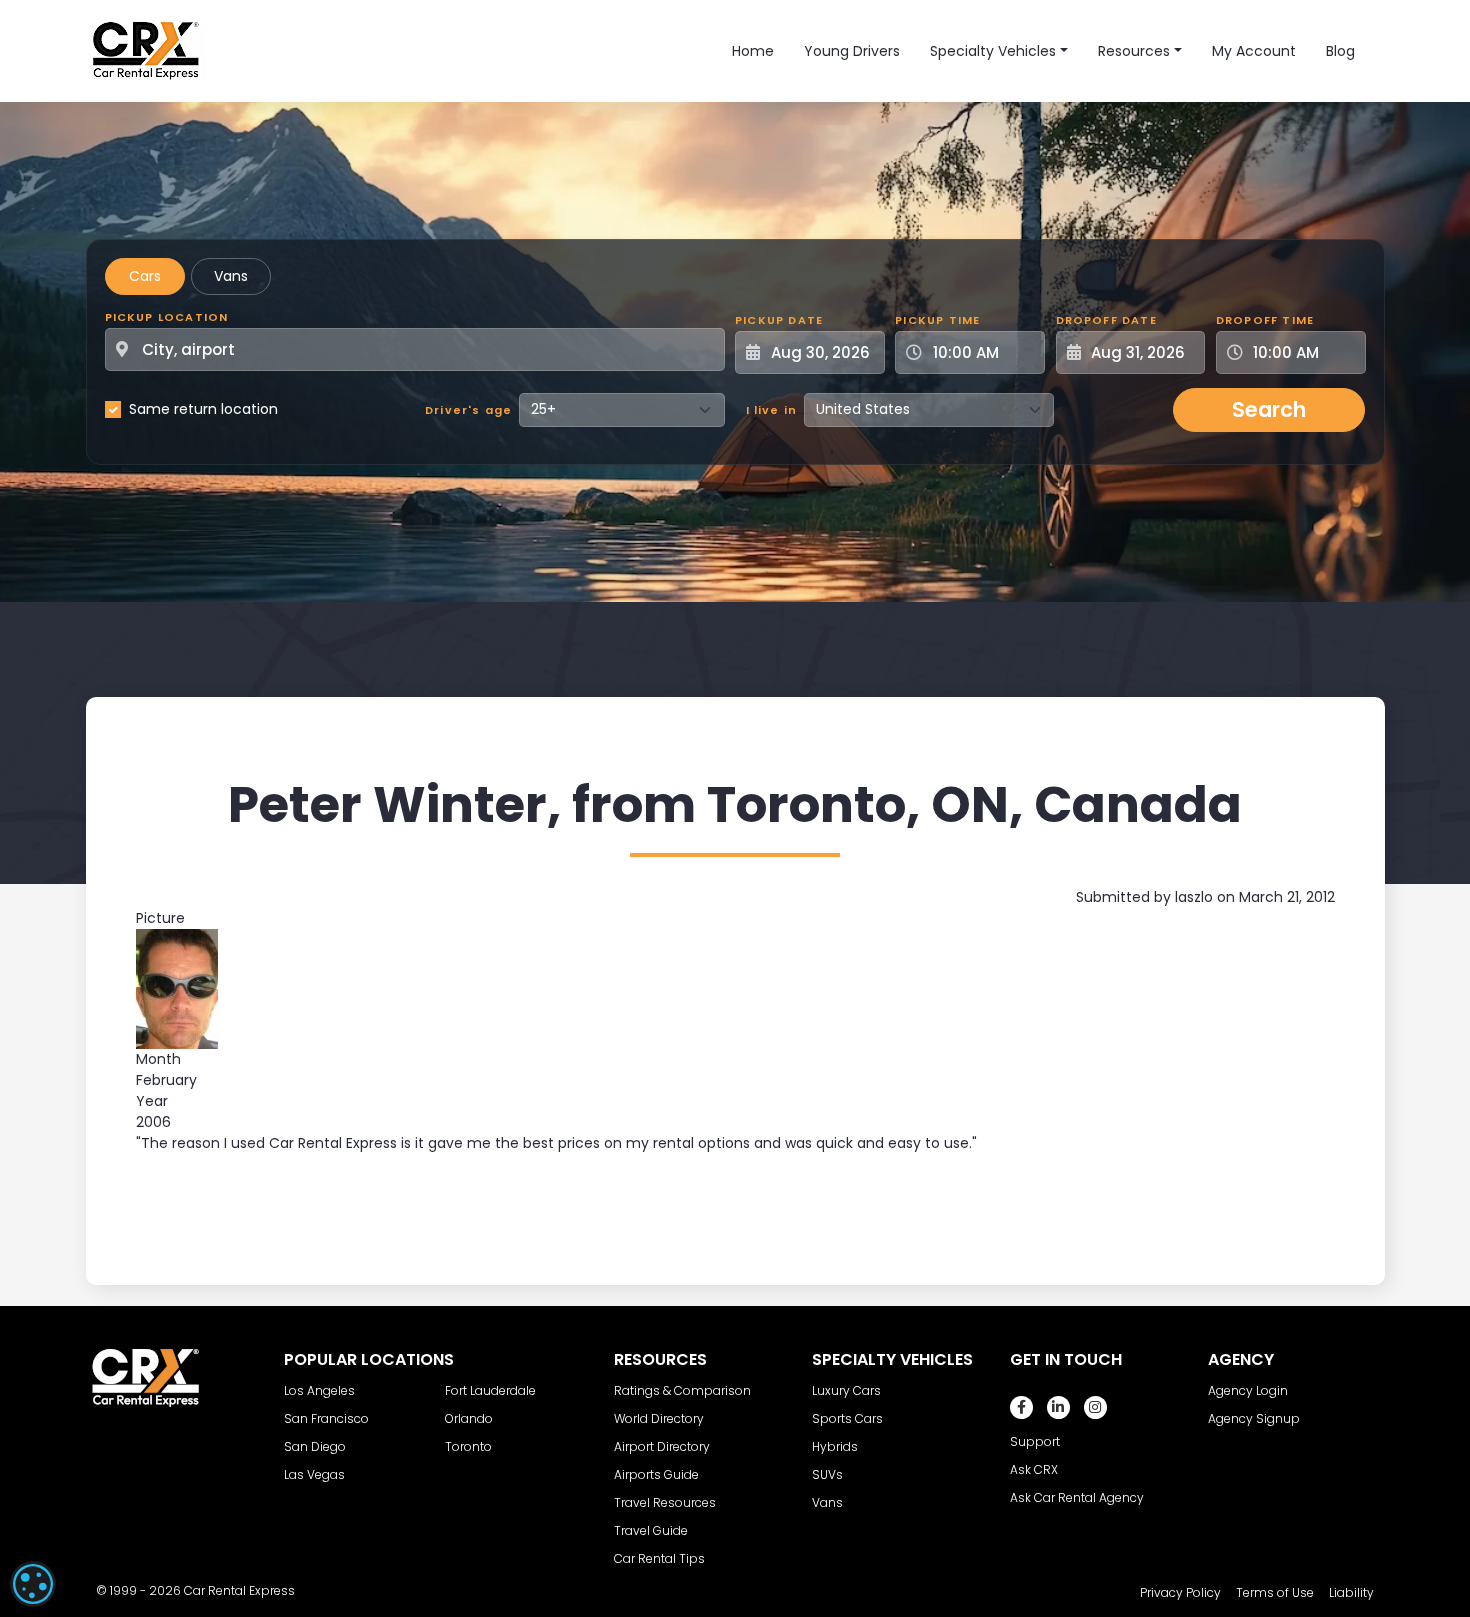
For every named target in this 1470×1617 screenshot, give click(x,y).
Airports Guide (656, 1474)
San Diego (315, 1446)
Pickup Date (779, 320)
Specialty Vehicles (993, 51)
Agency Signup (1254, 1418)
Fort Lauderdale (490, 1390)
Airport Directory (662, 1446)
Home (753, 51)
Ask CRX (1034, 1469)
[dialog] (33, 1584)
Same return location (203, 409)
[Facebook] (1021, 1407)
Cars (145, 276)
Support (1035, 1441)
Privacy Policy (1180, 1592)
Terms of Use (1275, 1592)
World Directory (659, 1418)
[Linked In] (1058, 1407)
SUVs (827, 1474)
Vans (231, 276)
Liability (1351, 1592)
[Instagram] (1095, 1407)
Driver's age (468, 410)
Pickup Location (167, 317)
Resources (1134, 51)
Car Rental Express (239, 1590)
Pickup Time (937, 320)
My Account (1254, 51)
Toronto (468, 1446)
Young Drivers (852, 51)
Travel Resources (665, 1502)
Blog (1340, 51)
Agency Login (1248, 1390)
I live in (772, 410)
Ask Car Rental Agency (1077, 1497)
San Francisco (326, 1418)
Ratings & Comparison (682, 1390)
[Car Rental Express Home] (146, 50)
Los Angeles (319, 1390)
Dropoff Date (1106, 320)
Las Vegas (314, 1474)
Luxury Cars (846, 1390)
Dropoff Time (1265, 320)
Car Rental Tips (659, 1558)
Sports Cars (847, 1418)
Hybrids (835, 1446)
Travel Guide (651, 1530)
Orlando (469, 1418)
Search (1269, 409)
